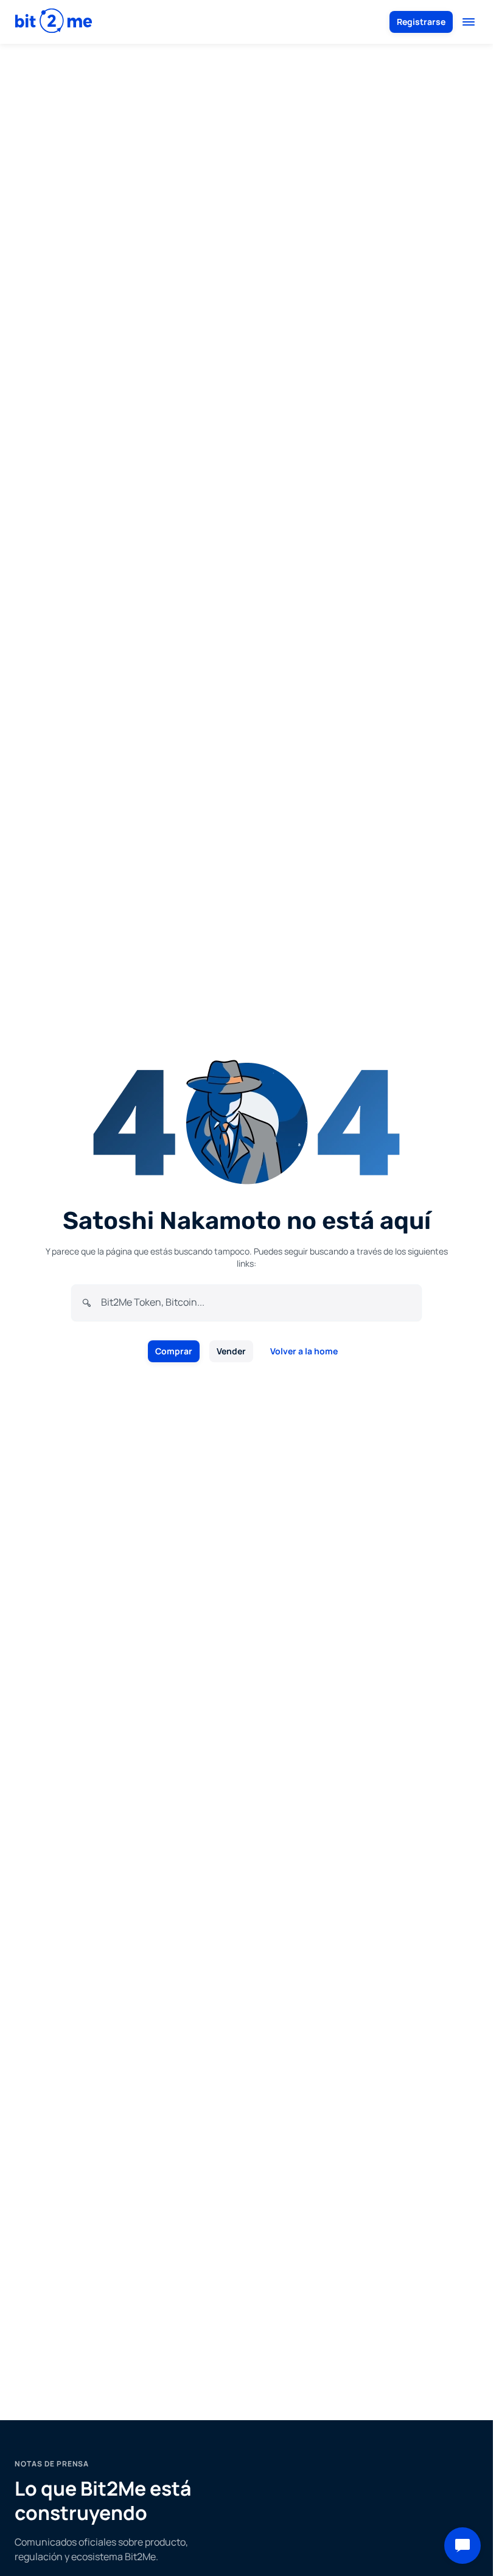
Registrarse (421, 22)
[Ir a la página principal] (54, 22)
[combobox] (256, 1302)
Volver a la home (304, 1351)
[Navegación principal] (469, 22)
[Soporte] (462, 2546)
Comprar (174, 1351)
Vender (231, 1351)
